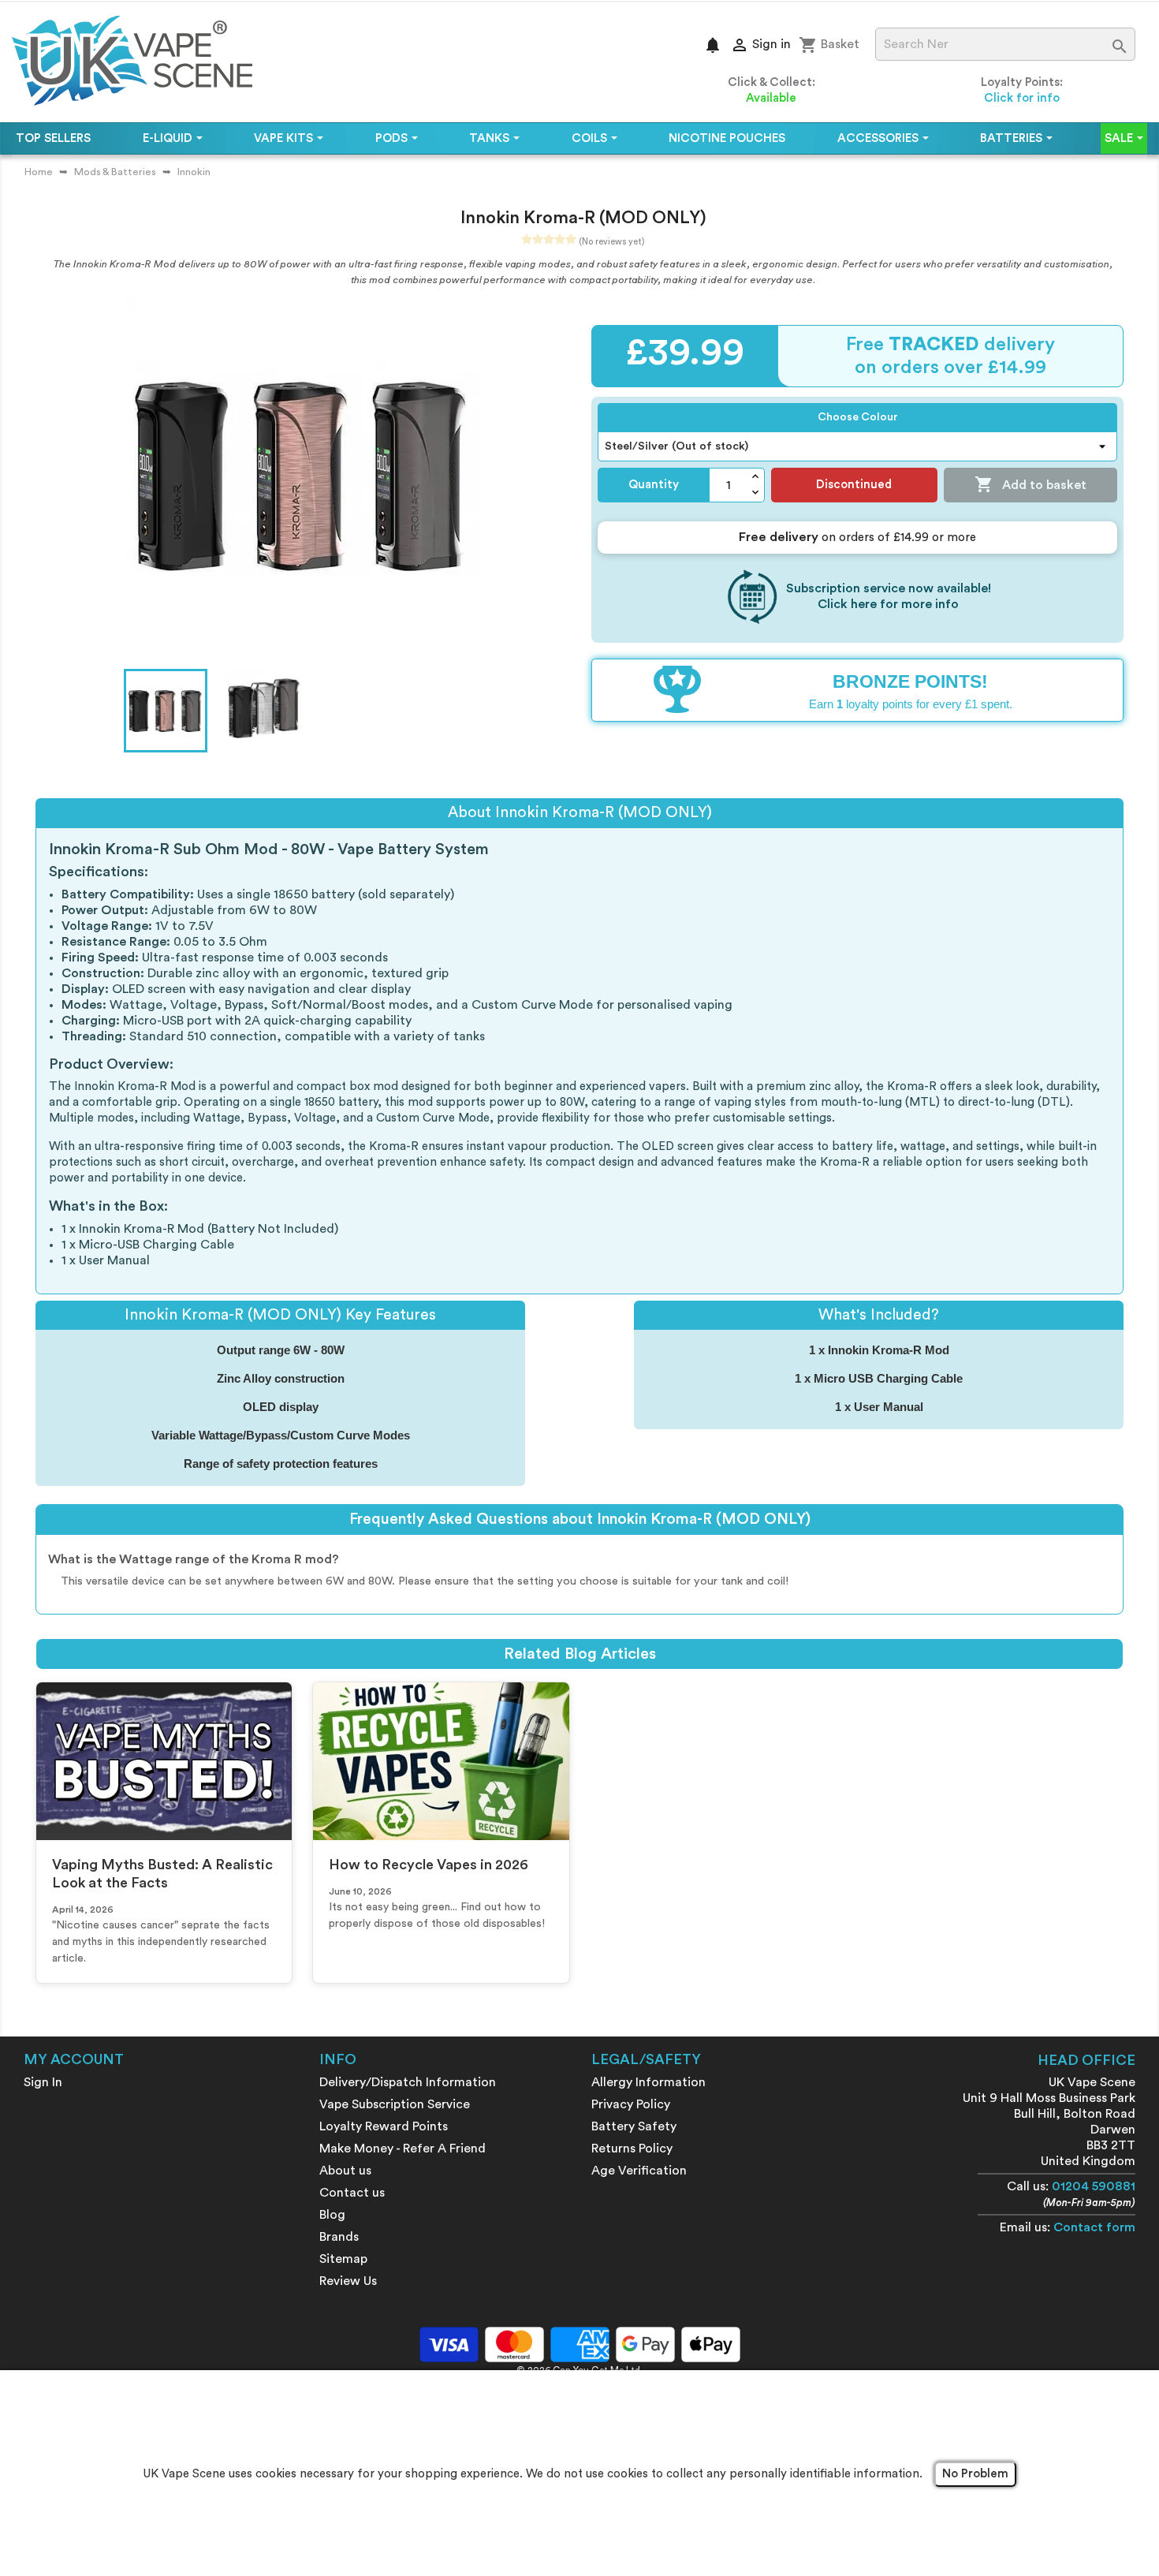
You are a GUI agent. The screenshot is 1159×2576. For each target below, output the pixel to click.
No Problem (975, 2474)
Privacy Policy (631, 2104)
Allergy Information (648, 2082)
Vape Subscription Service (395, 2104)
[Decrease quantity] (756, 493)
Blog (332, 2215)
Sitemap (343, 2259)
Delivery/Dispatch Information (408, 2082)
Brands (339, 2237)
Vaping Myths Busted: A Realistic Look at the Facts (162, 1874)
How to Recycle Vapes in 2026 (429, 1865)
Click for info (1022, 98)
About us (345, 2171)
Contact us (352, 2193)
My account (74, 2059)
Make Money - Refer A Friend (402, 2149)
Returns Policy (632, 2149)
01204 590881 (1094, 2186)
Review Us (348, 2281)
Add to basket (1030, 484)
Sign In (43, 2082)
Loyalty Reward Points (384, 2126)
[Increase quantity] (756, 477)
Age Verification (639, 2171)
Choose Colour (858, 417)
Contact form (1094, 2227)
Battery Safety (634, 2126)
